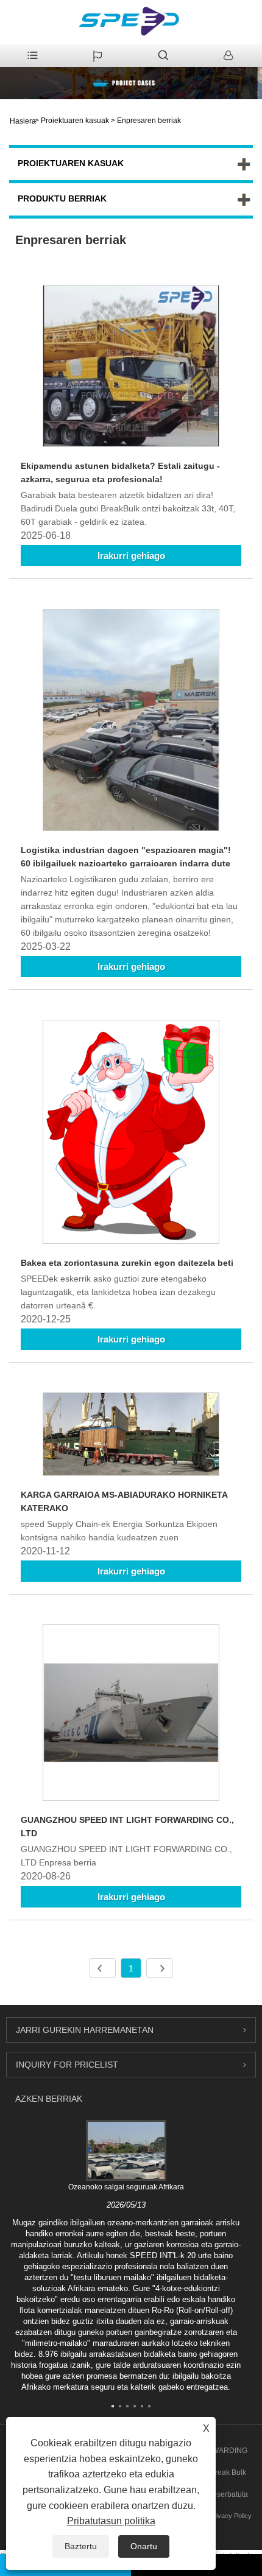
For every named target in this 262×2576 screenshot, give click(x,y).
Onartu (144, 2546)
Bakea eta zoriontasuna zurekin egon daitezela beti (127, 1263)
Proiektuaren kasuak (75, 121)
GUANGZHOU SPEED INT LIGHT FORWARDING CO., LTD (127, 1827)
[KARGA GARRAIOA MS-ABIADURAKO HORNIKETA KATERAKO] (131, 1436)
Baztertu (81, 2546)
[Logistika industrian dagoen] (131, 722)
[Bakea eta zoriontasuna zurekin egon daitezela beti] (131, 1134)
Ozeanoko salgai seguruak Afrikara (126, 2187)
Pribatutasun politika (111, 2521)
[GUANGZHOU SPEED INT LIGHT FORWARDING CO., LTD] (131, 1715)
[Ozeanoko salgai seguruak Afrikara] (126, 2150)
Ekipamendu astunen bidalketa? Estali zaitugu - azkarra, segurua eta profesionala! (120, 472)
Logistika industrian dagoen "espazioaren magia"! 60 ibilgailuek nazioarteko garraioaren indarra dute (126, 857)
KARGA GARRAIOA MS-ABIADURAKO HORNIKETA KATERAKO (124, 1501)
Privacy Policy (231, 2516)
